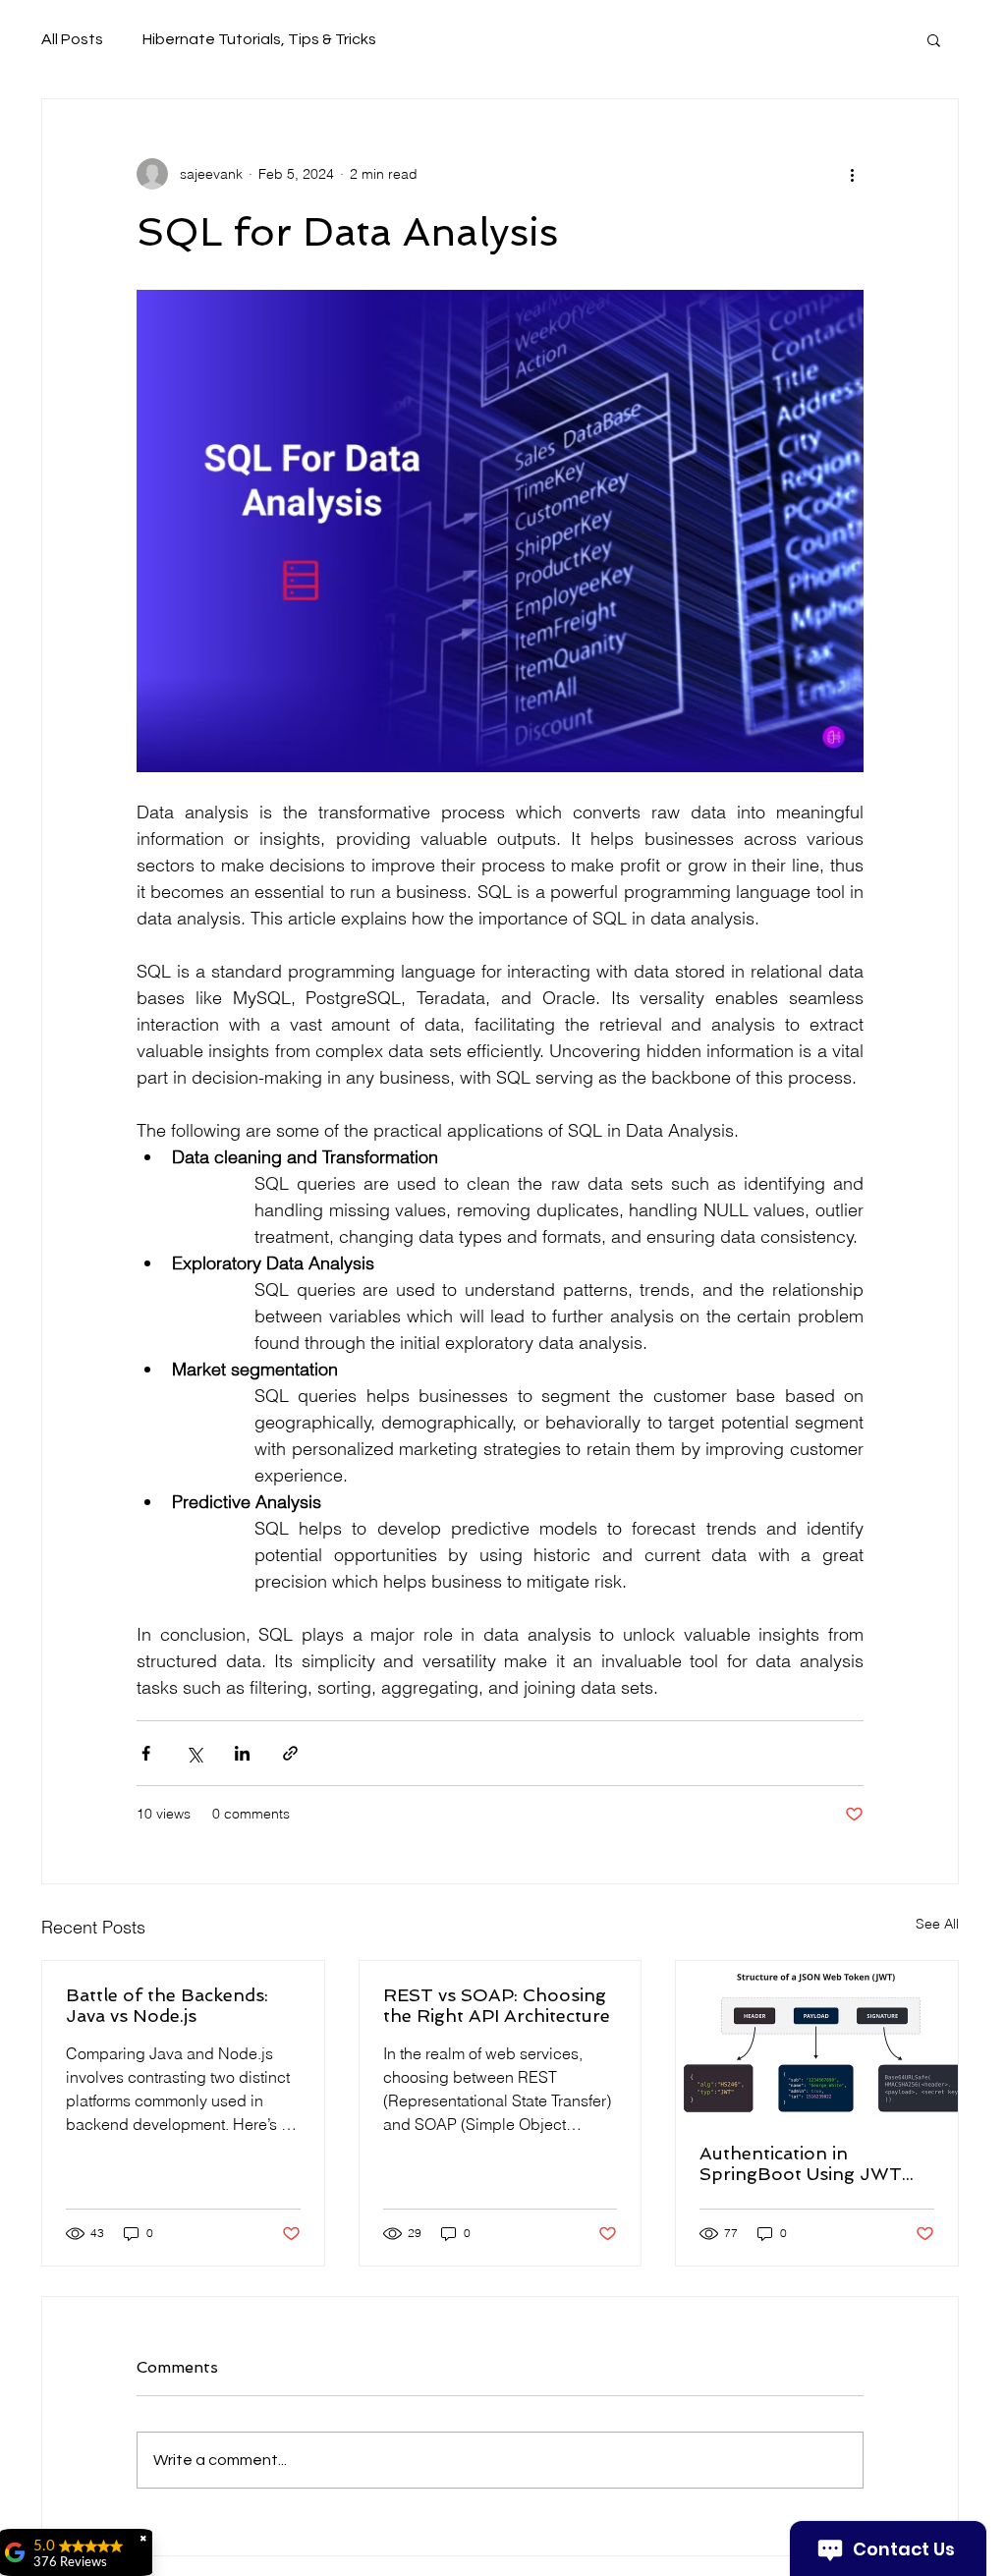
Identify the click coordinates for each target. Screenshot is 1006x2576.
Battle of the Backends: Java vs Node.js (167, 2005)
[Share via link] (290, 1753)
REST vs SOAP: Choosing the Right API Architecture (497, 2005)
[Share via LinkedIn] (242, 1753)
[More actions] (852, 174)
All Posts (72, 39)
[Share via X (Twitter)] (194, 1753)
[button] (934, 39)
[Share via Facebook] (146, 1753)
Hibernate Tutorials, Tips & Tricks (259, 39)
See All (937, 1924)
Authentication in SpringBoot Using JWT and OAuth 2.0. (801, 2163)
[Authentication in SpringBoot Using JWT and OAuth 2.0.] (817, 2040)
